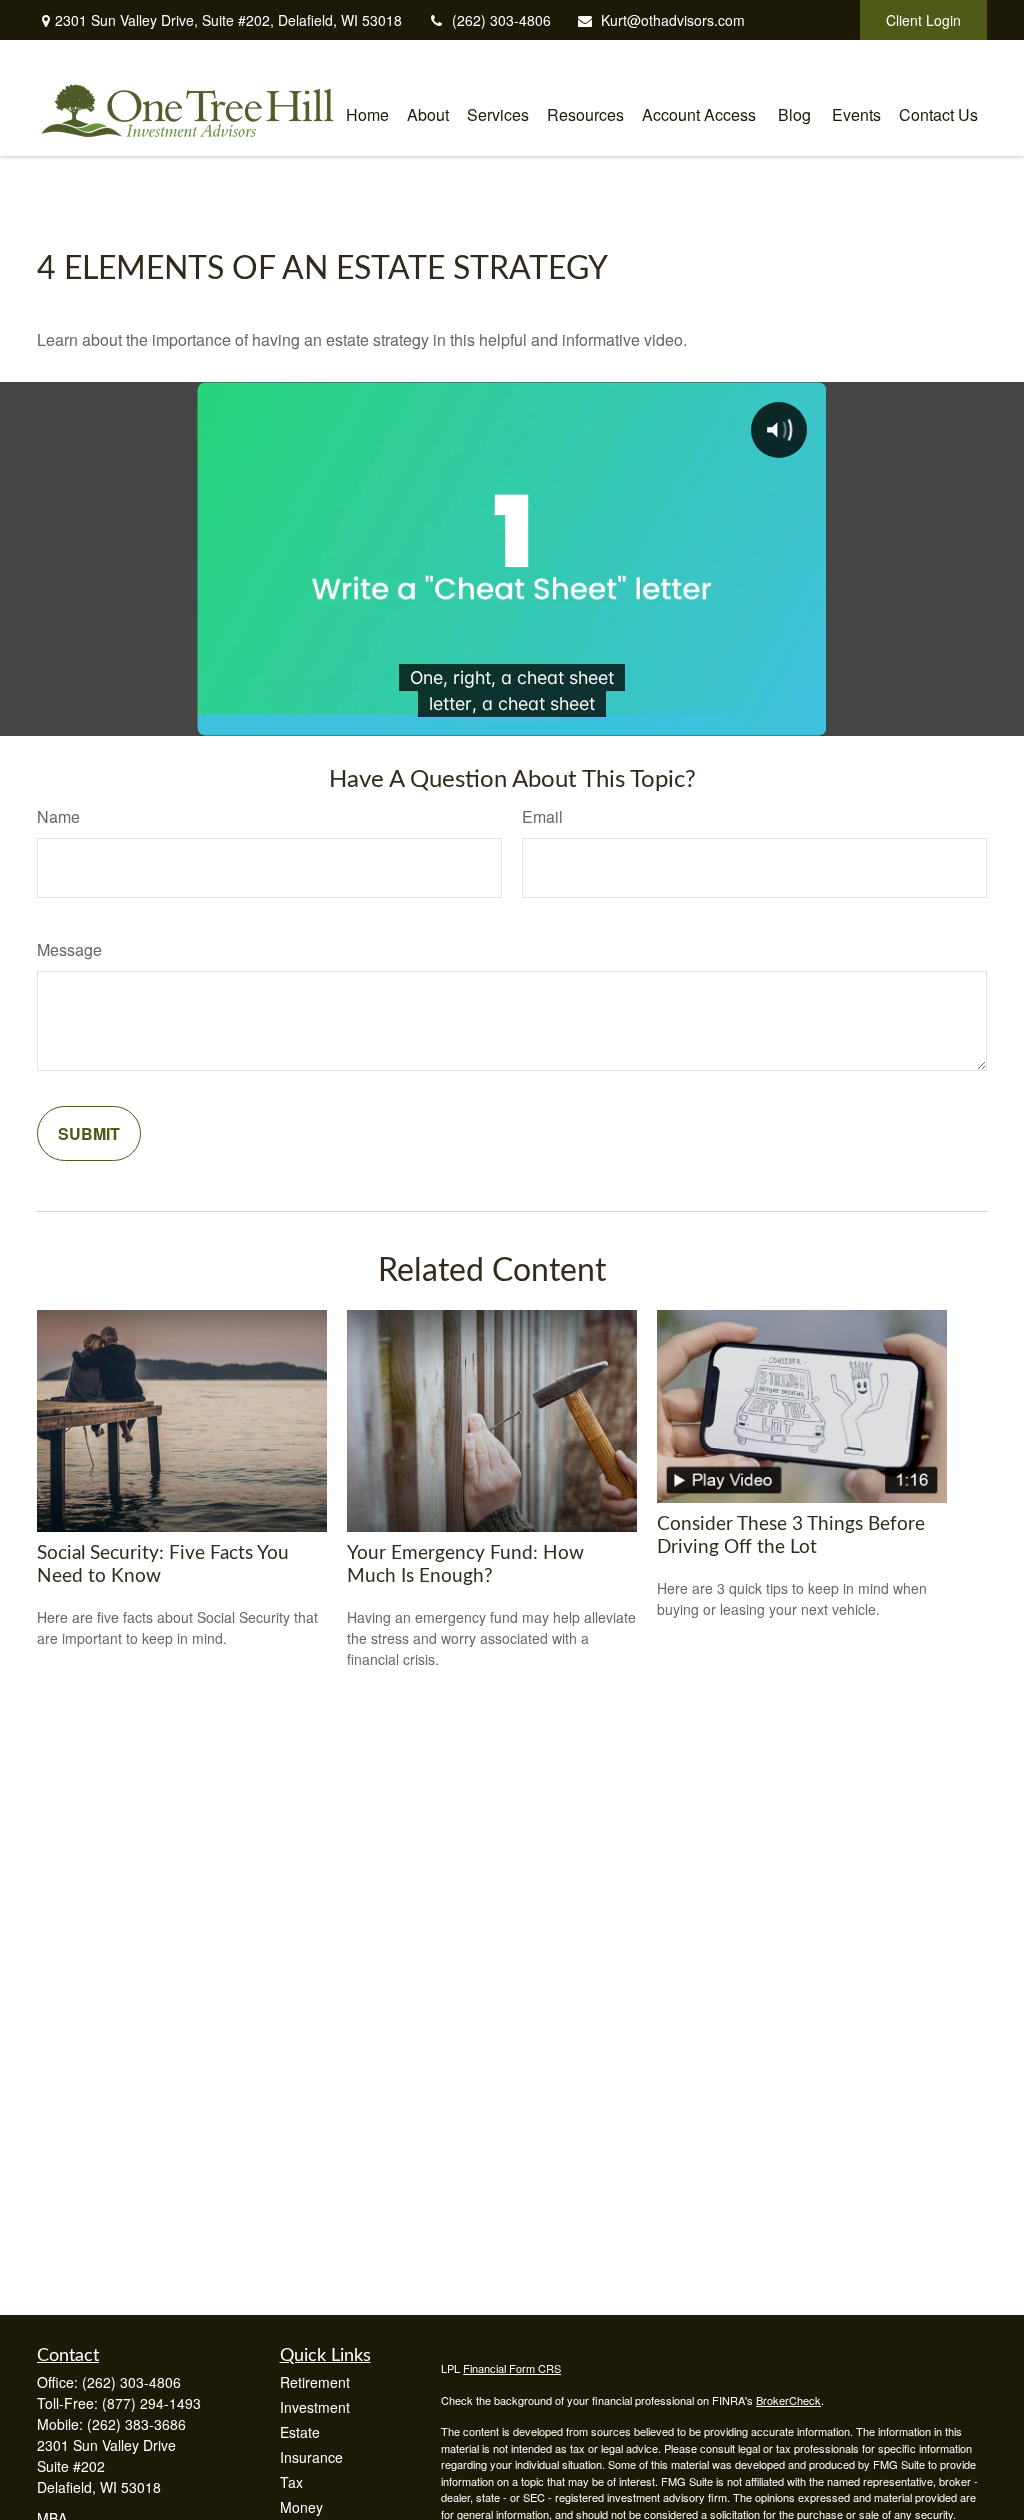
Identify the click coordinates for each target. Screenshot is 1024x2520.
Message (69, 949)
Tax (291, 2482)
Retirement (315, 2382)
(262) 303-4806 (501, 20)
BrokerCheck (788, 2400)
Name (58, 816)
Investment (315, 2407)
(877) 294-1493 (151, 2403)
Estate (300, 2432)
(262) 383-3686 (136, 2424)
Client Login (923, 20)
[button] (367, 112)
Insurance (311, 2457)
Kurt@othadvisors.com (673, 20)
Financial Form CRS (512, 2368)
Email (542, 816)
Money (301, 2507)
